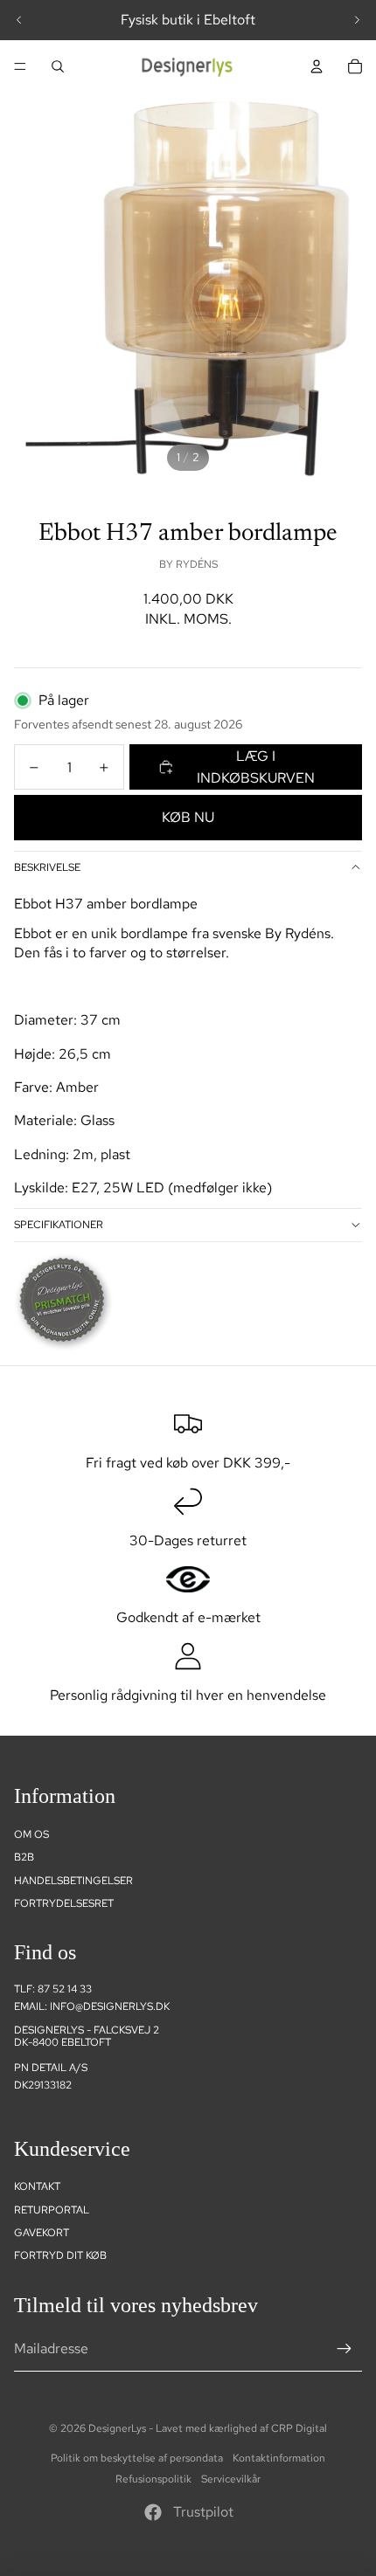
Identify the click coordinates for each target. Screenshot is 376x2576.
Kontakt (37, 2186)
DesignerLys (117, 2428)
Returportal (52, 2210)
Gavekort (42, 2233)
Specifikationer (59, 1225)
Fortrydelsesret (64, 1903)
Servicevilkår (231, 2479)
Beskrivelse (47, 867)
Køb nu (188, 817)
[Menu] (20, 66)
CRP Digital (299, 2428)
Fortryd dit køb (60, 2255)
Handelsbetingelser (73, 1881)
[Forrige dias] (19, 20)
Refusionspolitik (153, 2479)
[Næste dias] (357, 20)
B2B (24, 1857)
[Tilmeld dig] (345, 2349)
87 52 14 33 (65, 1989)
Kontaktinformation (279, 2458)
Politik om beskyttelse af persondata (137, 2458)
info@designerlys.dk (110, 2006)
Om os (31, 1834)
